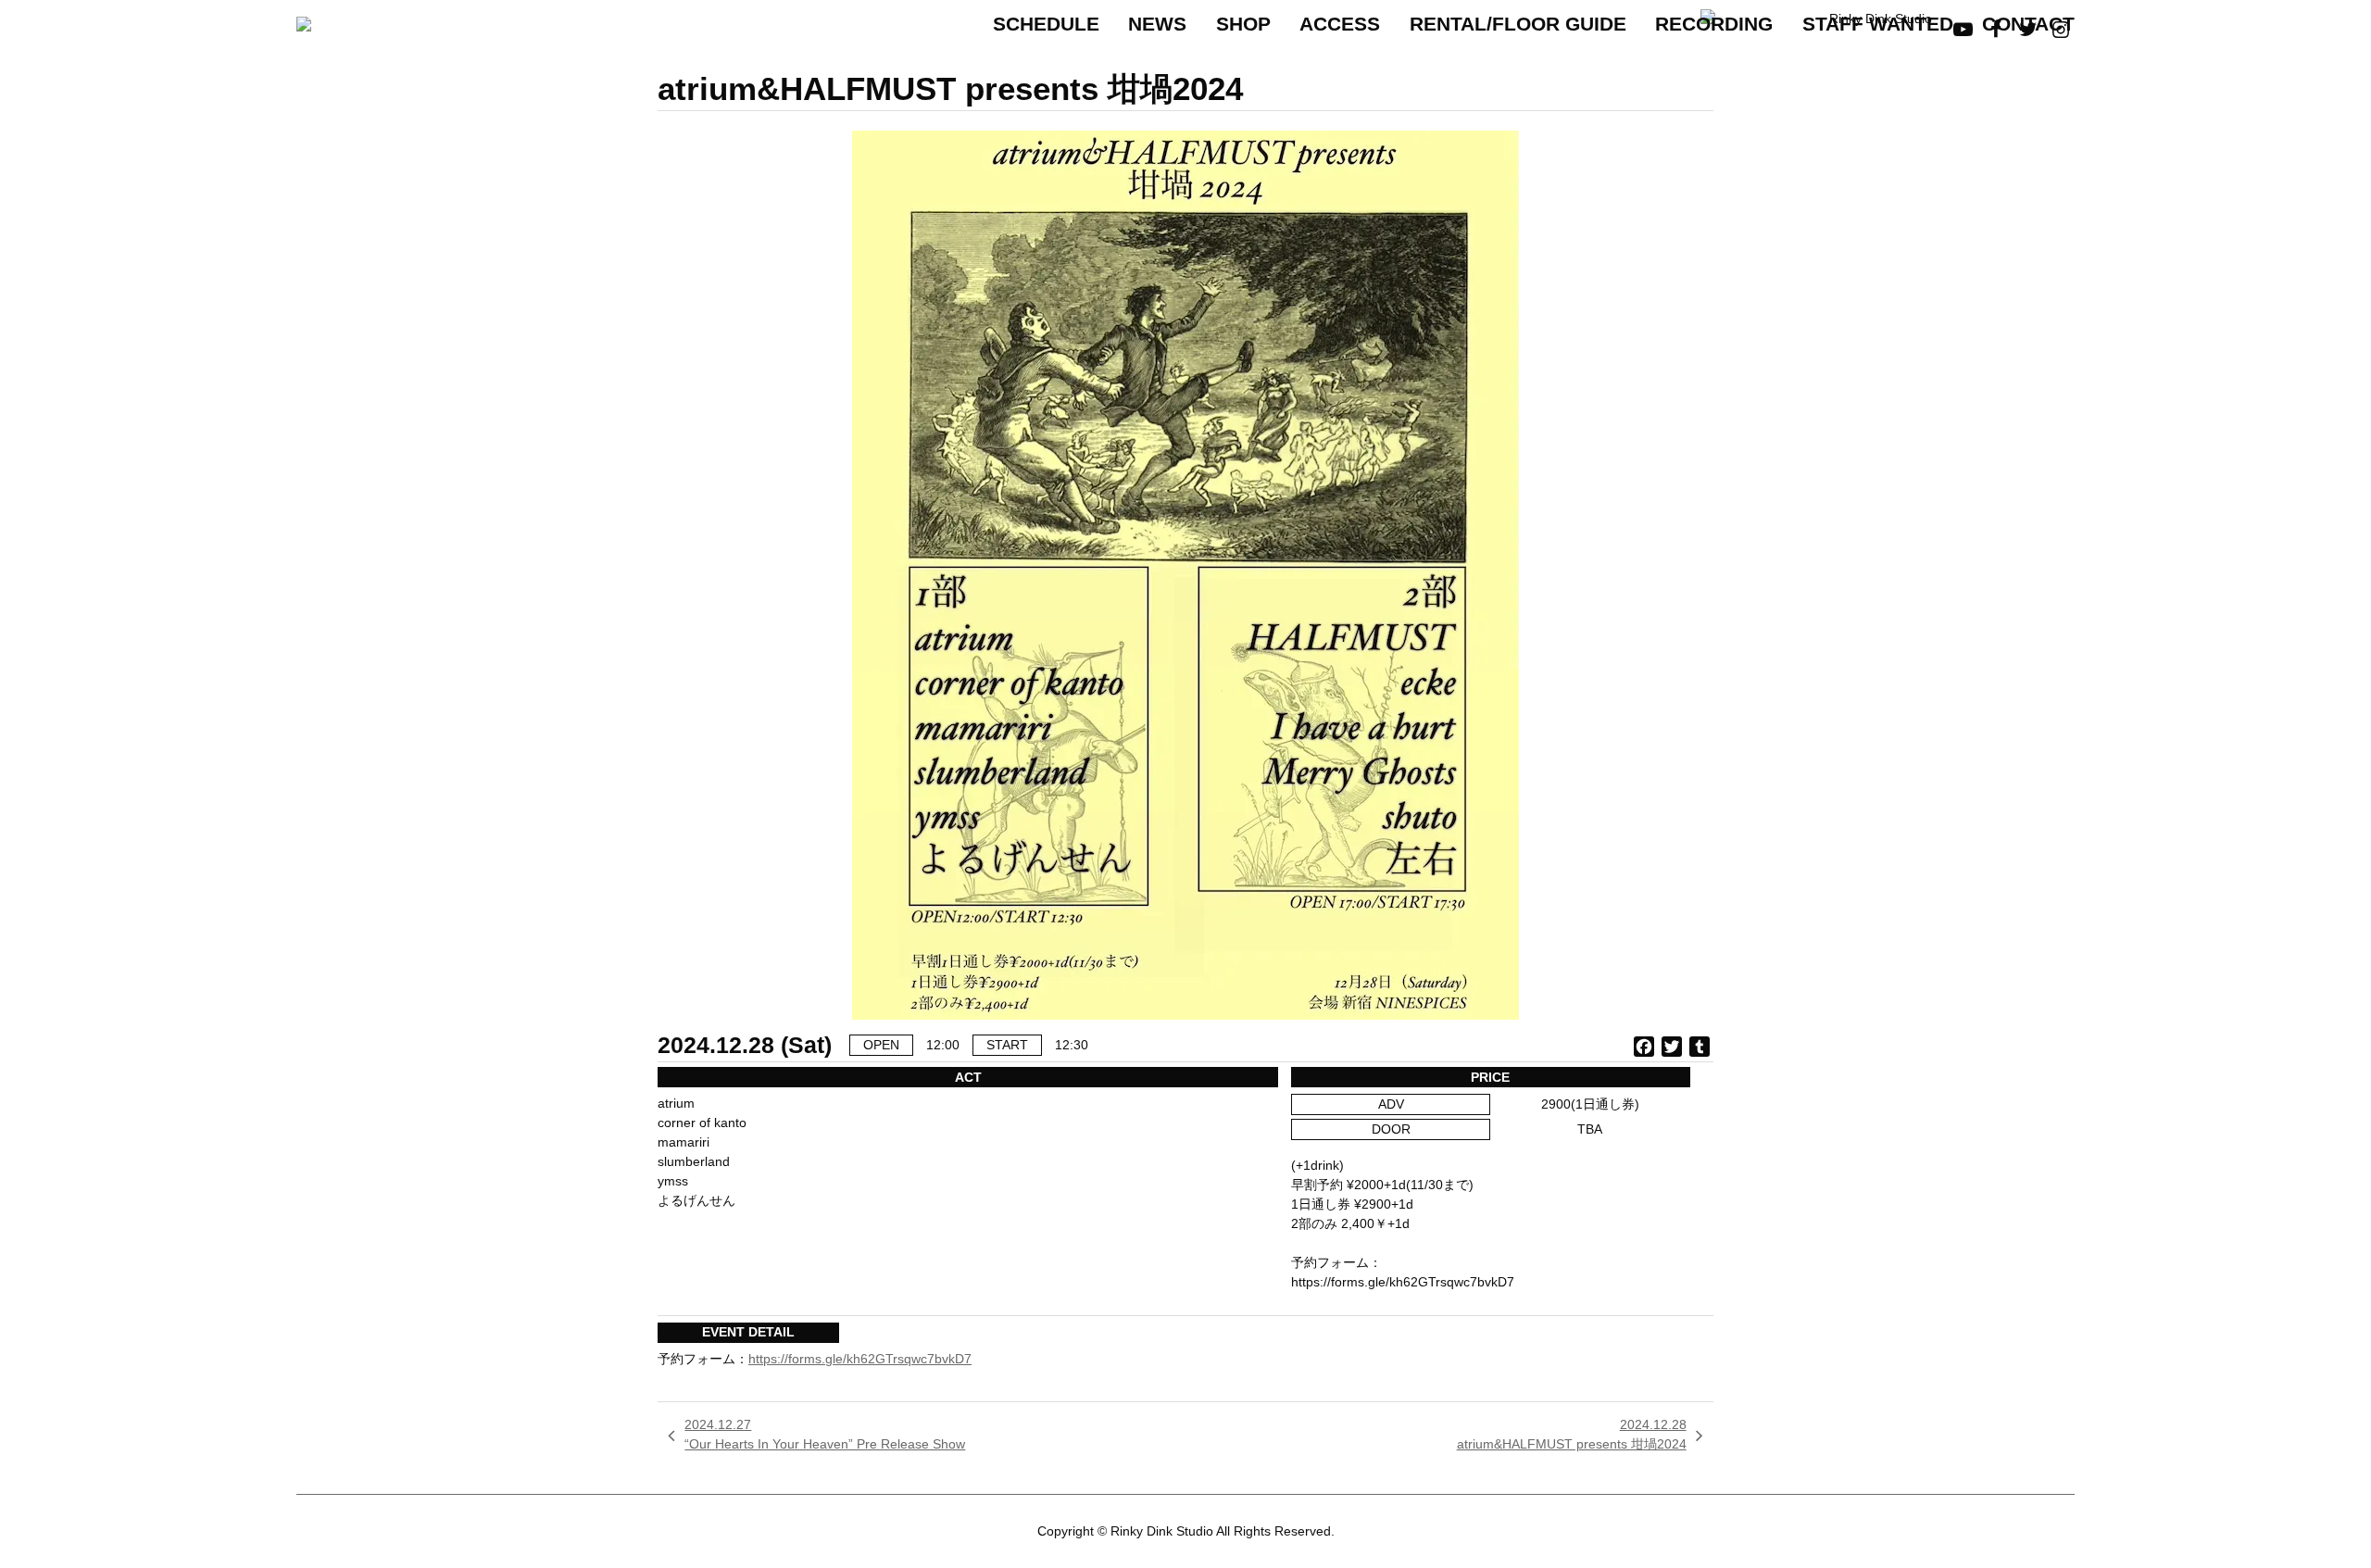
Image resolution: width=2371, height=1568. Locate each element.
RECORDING (1714, 24)
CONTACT (2028, 24)
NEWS (1157, 24)
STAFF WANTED (1878, 24)
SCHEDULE (1046, 24)
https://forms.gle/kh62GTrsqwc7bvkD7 (860, 1359)
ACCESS (1340, 24)
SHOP (1243, 24)
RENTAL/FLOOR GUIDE (1518, 24)
